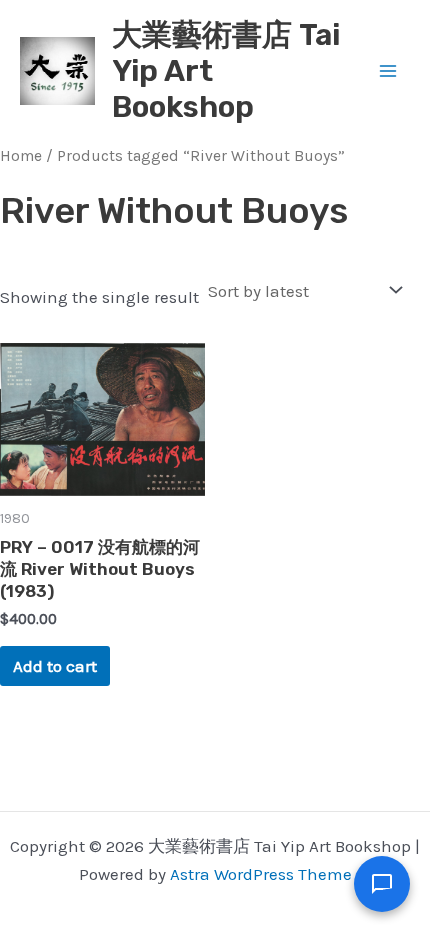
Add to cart (55, 666)
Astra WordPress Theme (261, 874)
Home (21, 156)
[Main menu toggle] (388, 71)
